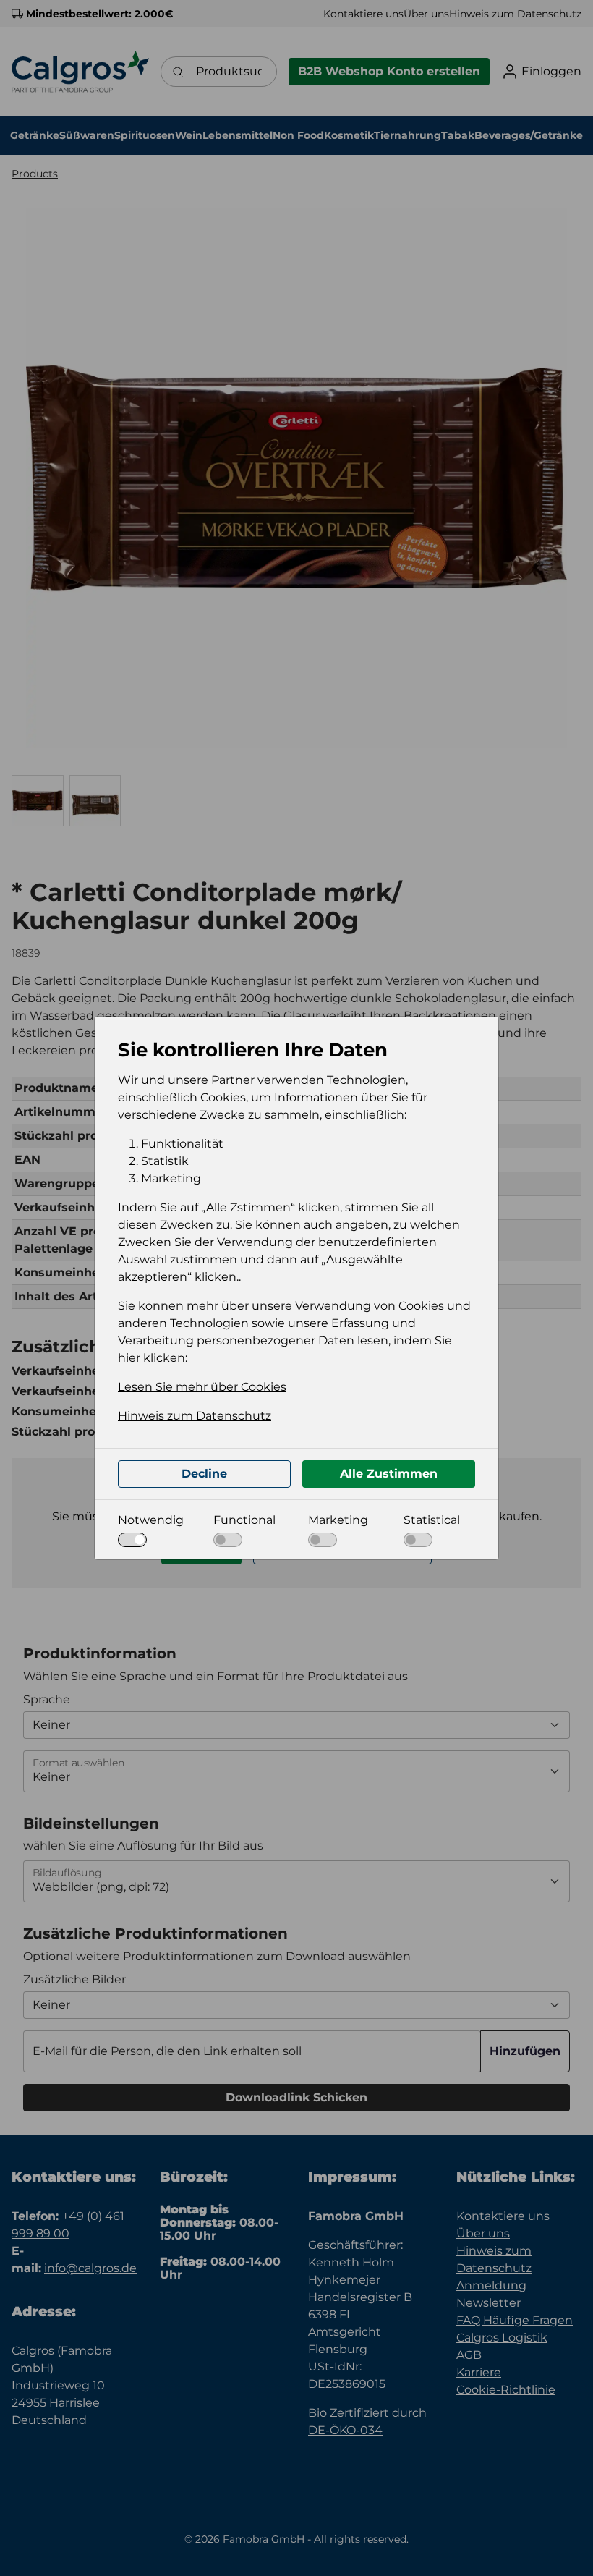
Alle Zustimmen (389, 1474)
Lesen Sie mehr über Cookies (202, 1387)
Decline (204, 1474)
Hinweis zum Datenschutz (195, 1416)
